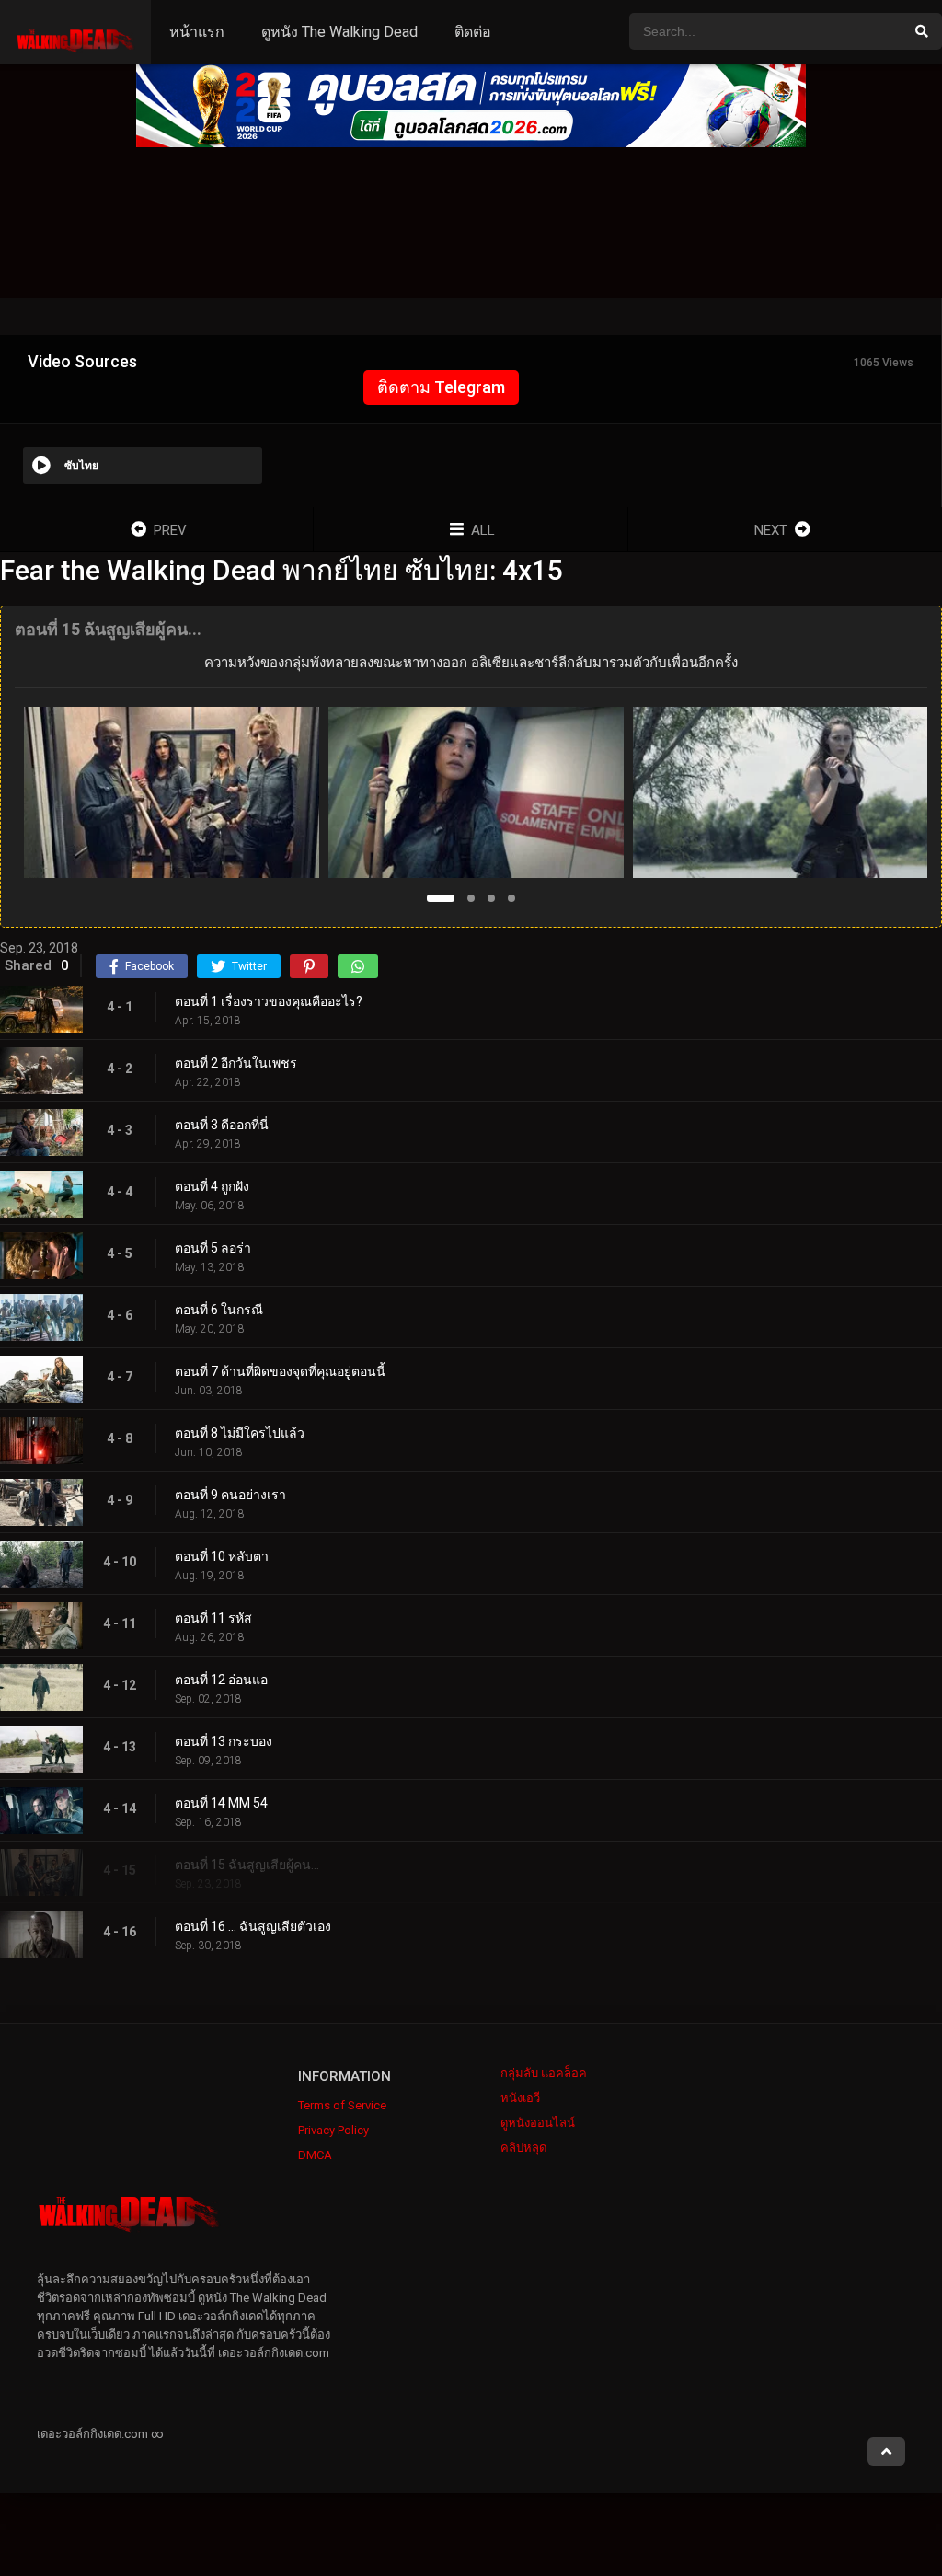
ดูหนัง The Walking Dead (339, 32)
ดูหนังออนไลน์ (538, 2123)
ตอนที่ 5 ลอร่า (213, 1248)
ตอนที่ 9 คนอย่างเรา (230, 1495)
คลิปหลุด (523, 2148)
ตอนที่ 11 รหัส (213, 1618)
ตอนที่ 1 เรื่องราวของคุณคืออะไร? (269, 1001)
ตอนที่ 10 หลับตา (222, 1556)
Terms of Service (342, 2105)
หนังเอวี (520, 2098)
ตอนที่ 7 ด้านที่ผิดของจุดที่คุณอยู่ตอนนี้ (280, 1371)
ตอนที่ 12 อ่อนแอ (221, 1680)
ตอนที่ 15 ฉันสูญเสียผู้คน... (247, 1865)
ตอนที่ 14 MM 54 (221, 1803)
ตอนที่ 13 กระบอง (224, 1741)
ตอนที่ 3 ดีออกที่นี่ (222, 1125)
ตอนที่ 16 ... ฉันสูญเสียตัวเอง (253, 1926)
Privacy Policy (333, 2130)
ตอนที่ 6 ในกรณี (219, 1310)
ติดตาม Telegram (441, 387)
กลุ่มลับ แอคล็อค (544, 2073)
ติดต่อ (473, 32)
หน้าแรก (197, 32)
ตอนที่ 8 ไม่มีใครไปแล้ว (240, 1433)
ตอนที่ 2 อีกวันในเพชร (236, 1063)
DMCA (315, 2155)
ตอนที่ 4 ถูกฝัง (212, 1186)
